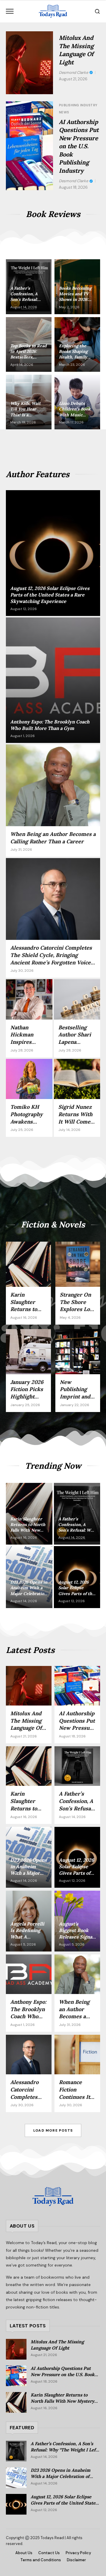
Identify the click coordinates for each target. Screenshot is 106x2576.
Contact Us (49, 2553)
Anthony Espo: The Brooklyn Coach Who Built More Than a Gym (28, 2016)
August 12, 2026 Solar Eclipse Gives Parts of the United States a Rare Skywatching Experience (64, 2503)
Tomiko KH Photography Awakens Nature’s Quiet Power (29, 1121)
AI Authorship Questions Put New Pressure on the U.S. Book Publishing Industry (79, 146)
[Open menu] (10, 11)
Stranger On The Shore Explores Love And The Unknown (78, 1309)
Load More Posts (53, 2130)
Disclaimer (76, 2560)
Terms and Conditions (41, 2560)
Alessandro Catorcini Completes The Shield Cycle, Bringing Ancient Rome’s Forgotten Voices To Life (52, 959)
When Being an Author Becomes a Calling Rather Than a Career (53, 838)
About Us (24, 2553)
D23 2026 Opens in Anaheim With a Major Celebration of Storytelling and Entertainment (64, 2476)
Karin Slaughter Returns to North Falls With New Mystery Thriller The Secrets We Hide (62, 2401)
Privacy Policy (78, 2553)
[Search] (97, 11)
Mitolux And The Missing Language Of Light (26, 1724)
